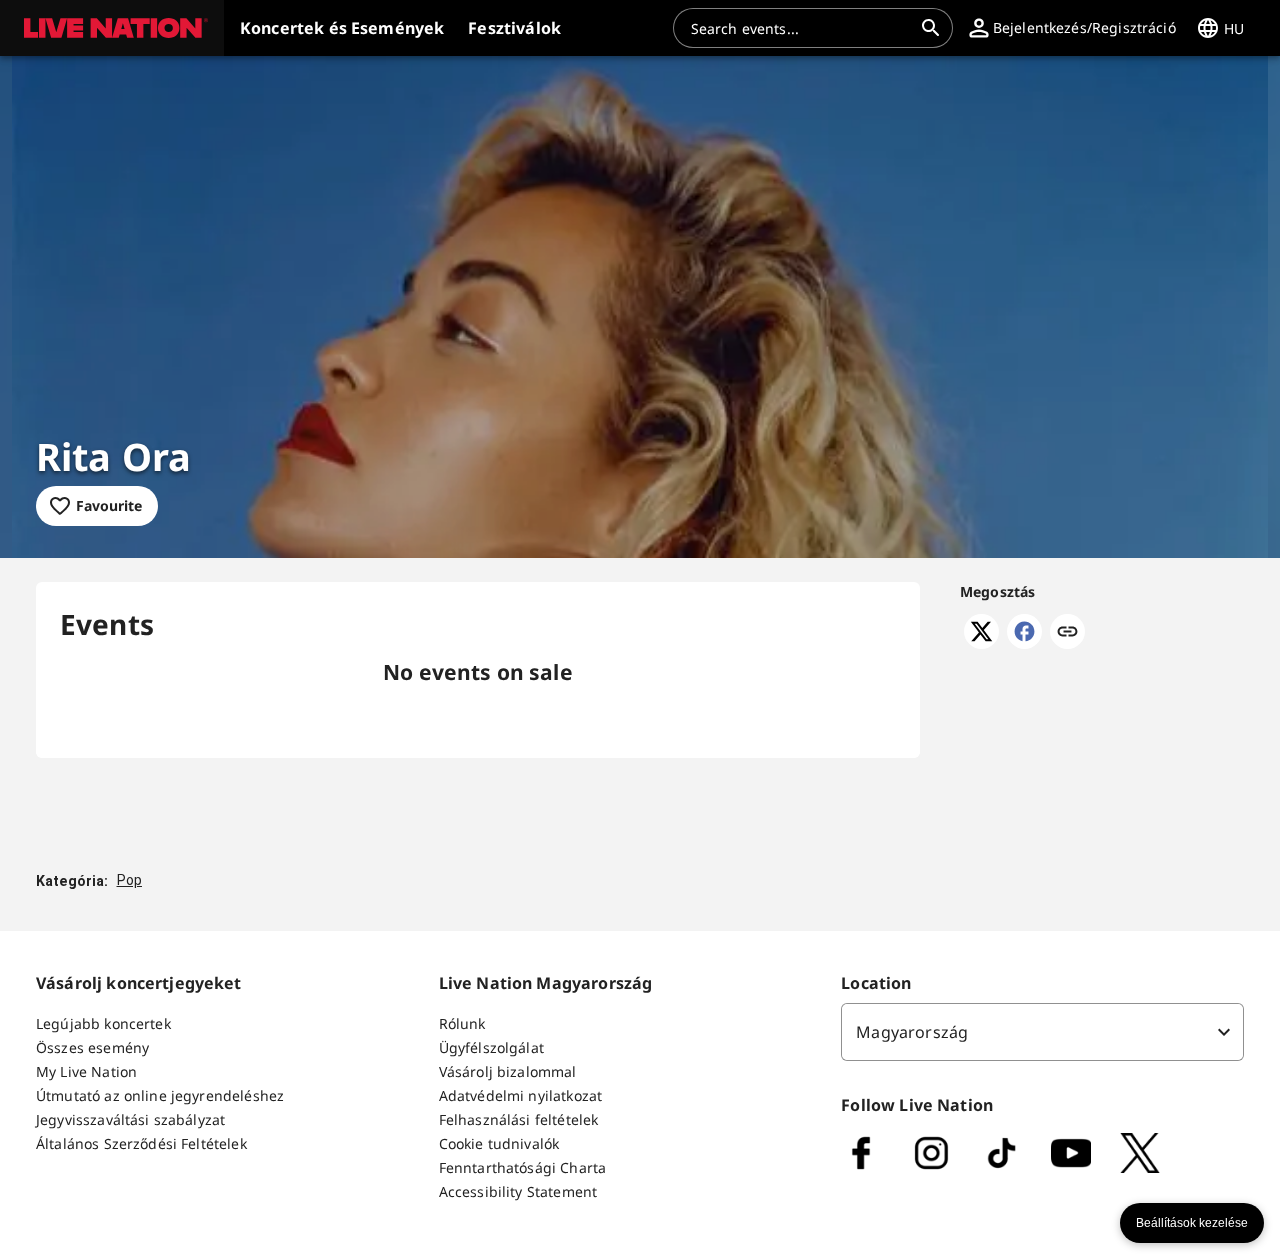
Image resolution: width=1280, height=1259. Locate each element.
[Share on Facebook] (1024, 643)
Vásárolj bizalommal (508, 1071)
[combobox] (801, 28)
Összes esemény (92, 1047)
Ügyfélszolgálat (491, 1047)
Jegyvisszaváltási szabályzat (130, 1119)
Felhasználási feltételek (519, 1119)
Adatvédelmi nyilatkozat (520, 1095)
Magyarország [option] (912, 1032)
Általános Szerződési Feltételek (141, 1143)
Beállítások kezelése (1192, 1223)
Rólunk (462, 1023)
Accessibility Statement (518, 1191)
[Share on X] (981, 643)
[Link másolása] (1067, 633)
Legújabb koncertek (103, 1023)
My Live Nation (86, 1071)
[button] (112, 28)
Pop (129, 880)
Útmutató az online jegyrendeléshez (160, 1095)
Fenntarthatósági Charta (522, 1167)
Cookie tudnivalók (499, 1143)
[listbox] (1042, 1032)
